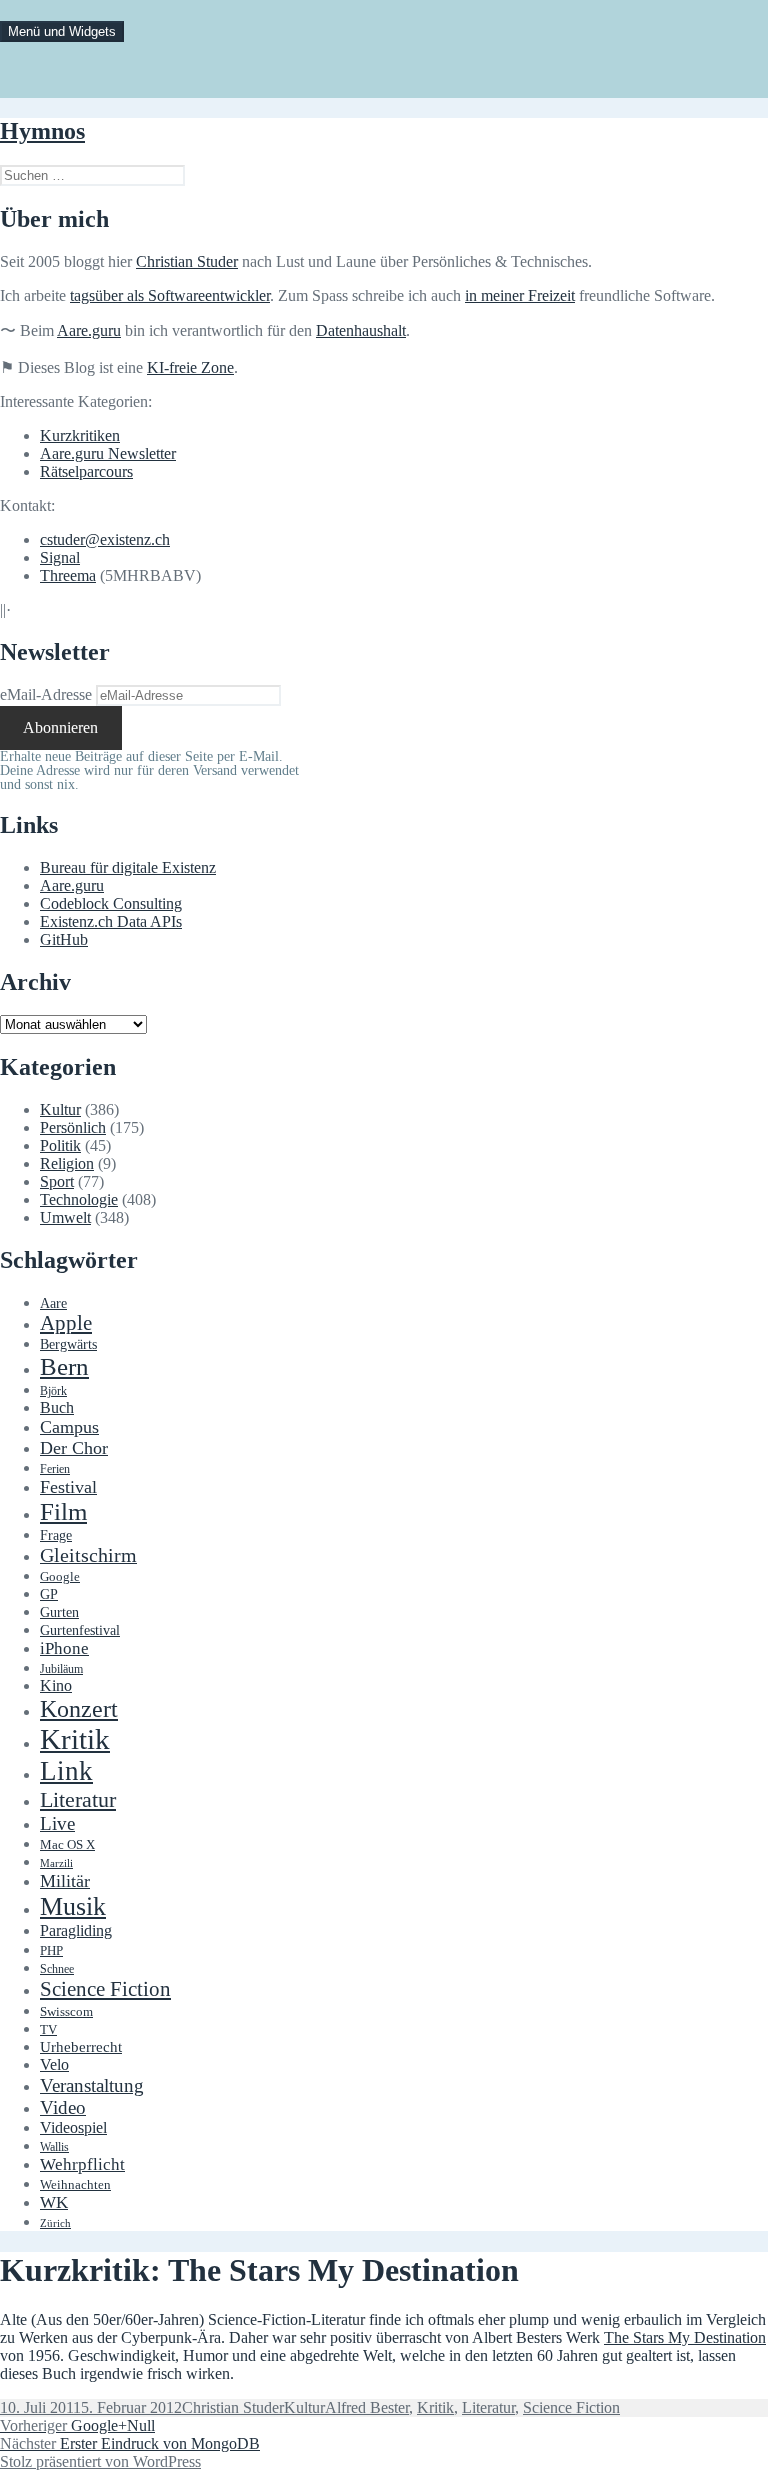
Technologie (79, 1199)
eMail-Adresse (46, 694)
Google (60, 1577)
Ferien (55, 1469)
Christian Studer (187, 261)
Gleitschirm (88, 1555)
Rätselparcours (86, 471)
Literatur (78, 1799)
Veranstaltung (92, 2085)
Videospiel (73, 2127)
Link (66, 1771)
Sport (57, 1181)
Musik (73, 1906)
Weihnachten (75, 2185)
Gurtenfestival (80, 1630)
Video (63, 2107)
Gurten (59, 1612)
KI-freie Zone (190, 367)
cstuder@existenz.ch (105, 539)
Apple (66, 1323)
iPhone (64, 1648)
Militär (65, 1881)
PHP (51, 1950)
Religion (67, 1163)
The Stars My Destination (685, 2337)
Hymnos (42, 131)
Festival (68, 1487)
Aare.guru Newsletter (108, 453)
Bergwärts (68, 1344)
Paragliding (76, 1931)
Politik (60, 1145)
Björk (53, 1391)
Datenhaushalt (361, 330)
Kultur (60, 1109)
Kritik (75, 1739)
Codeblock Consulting (111, 903)
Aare (53, 1303)
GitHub (64, 939)
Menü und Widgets (62, 31)
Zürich (55, 2223)
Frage (56, 1535)
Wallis (54, 2147)
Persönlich (73, 1127)
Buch (57, 1407)
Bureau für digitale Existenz (128, 867)
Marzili (56, 1863)
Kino (56, 1686)
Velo (54, 2065)
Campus (69, 1427)
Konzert (79, 1709)
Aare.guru (89, 330)
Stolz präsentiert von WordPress (100, 2461)
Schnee (57, 1969)
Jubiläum (61, 1669)
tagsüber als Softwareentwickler (170, 295)
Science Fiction (105, 1989)
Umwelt (65, 1217)
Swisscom (66, 2012)
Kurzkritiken (80, 435)
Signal (60, 557)
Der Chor (74, 1448)
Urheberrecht (81, 2047)
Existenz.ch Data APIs (111, 921)
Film (63, 1511)
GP (49, 1594)
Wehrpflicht (82, 2164)
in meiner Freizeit (520, 295)
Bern (64, 1366)
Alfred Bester (367, 2407)
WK (54, 2202)
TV (48, 2030)
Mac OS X (67, 1845)
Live (57, 1823)
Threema (68, 575)
